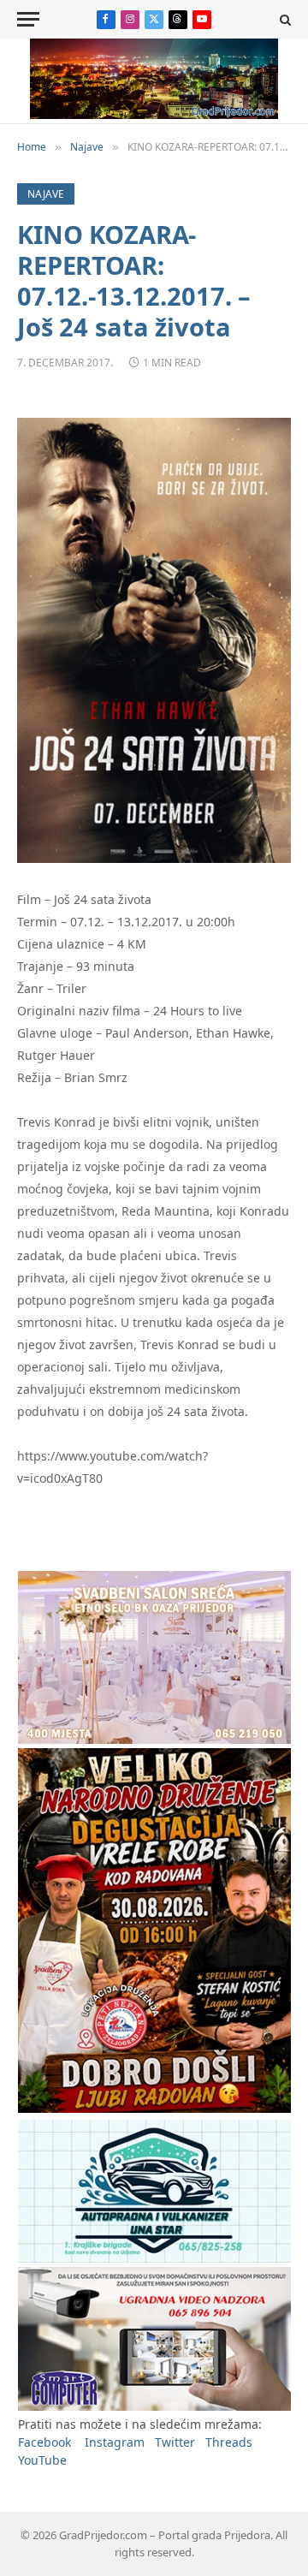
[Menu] (28, 19)
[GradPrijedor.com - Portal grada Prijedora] (154, 114)
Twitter (175, 2442)
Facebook (44, 2442)
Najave (46, 194)
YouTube (42, 2460)
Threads (229, 2442)
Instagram (115, 2442)
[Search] (284, 19)
